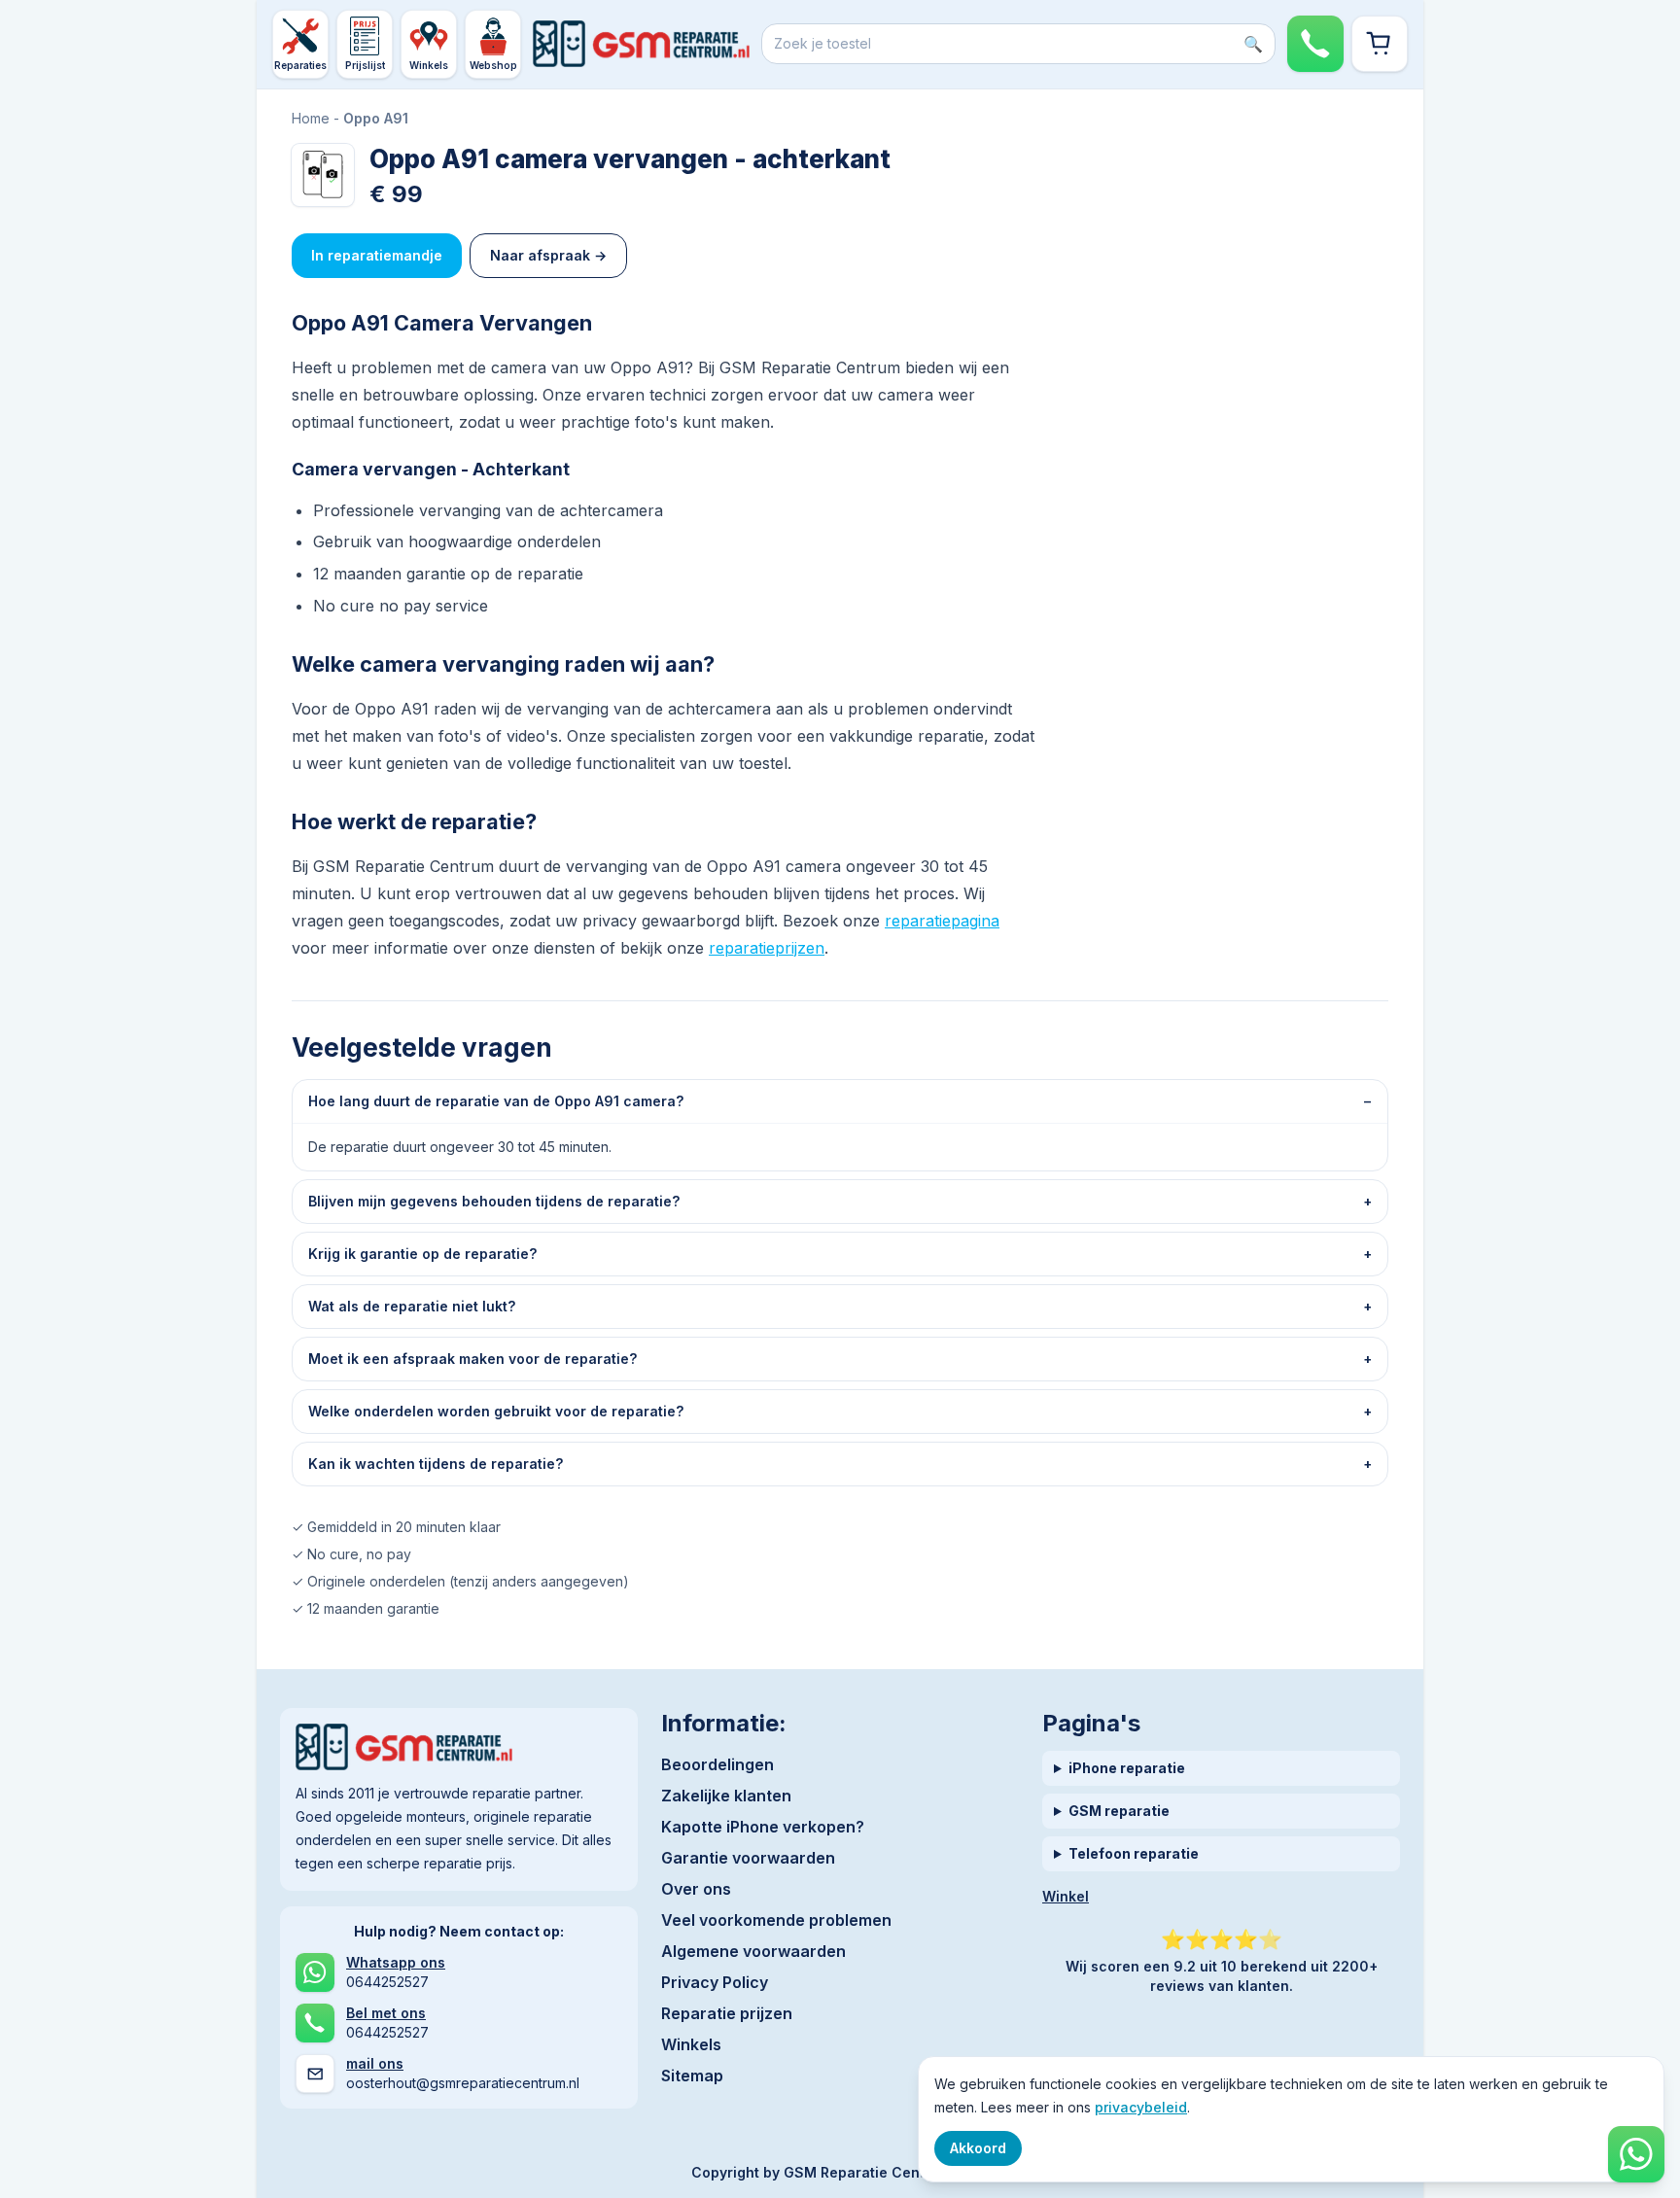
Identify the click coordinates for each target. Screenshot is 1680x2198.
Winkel (1066, 1896)
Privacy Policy (715, 1982)
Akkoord (978, 2148)
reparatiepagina (942, 921)
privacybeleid (1141, 2107)
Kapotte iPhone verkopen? (763, 1827)
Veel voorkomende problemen (776, 1920)
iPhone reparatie (1127, 1768)
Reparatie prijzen (727, 2013)
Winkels (691, 2044)
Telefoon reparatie (1134, 1853)
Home (311, 118)
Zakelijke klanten (726, 1796)
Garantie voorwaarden (748, 1858)
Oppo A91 (376, 118)
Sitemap (692, 2076)
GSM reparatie (1119, 1811)
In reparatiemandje (377, 255)
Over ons (696, 1889)
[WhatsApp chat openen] (1636, 2154)
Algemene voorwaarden (753, 1951)
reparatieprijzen (767, 948)
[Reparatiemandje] (1380, 44)
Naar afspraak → (548, 255)
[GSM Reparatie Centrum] (641, 44)
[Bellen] (1315, 44)
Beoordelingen (717, 1764)
